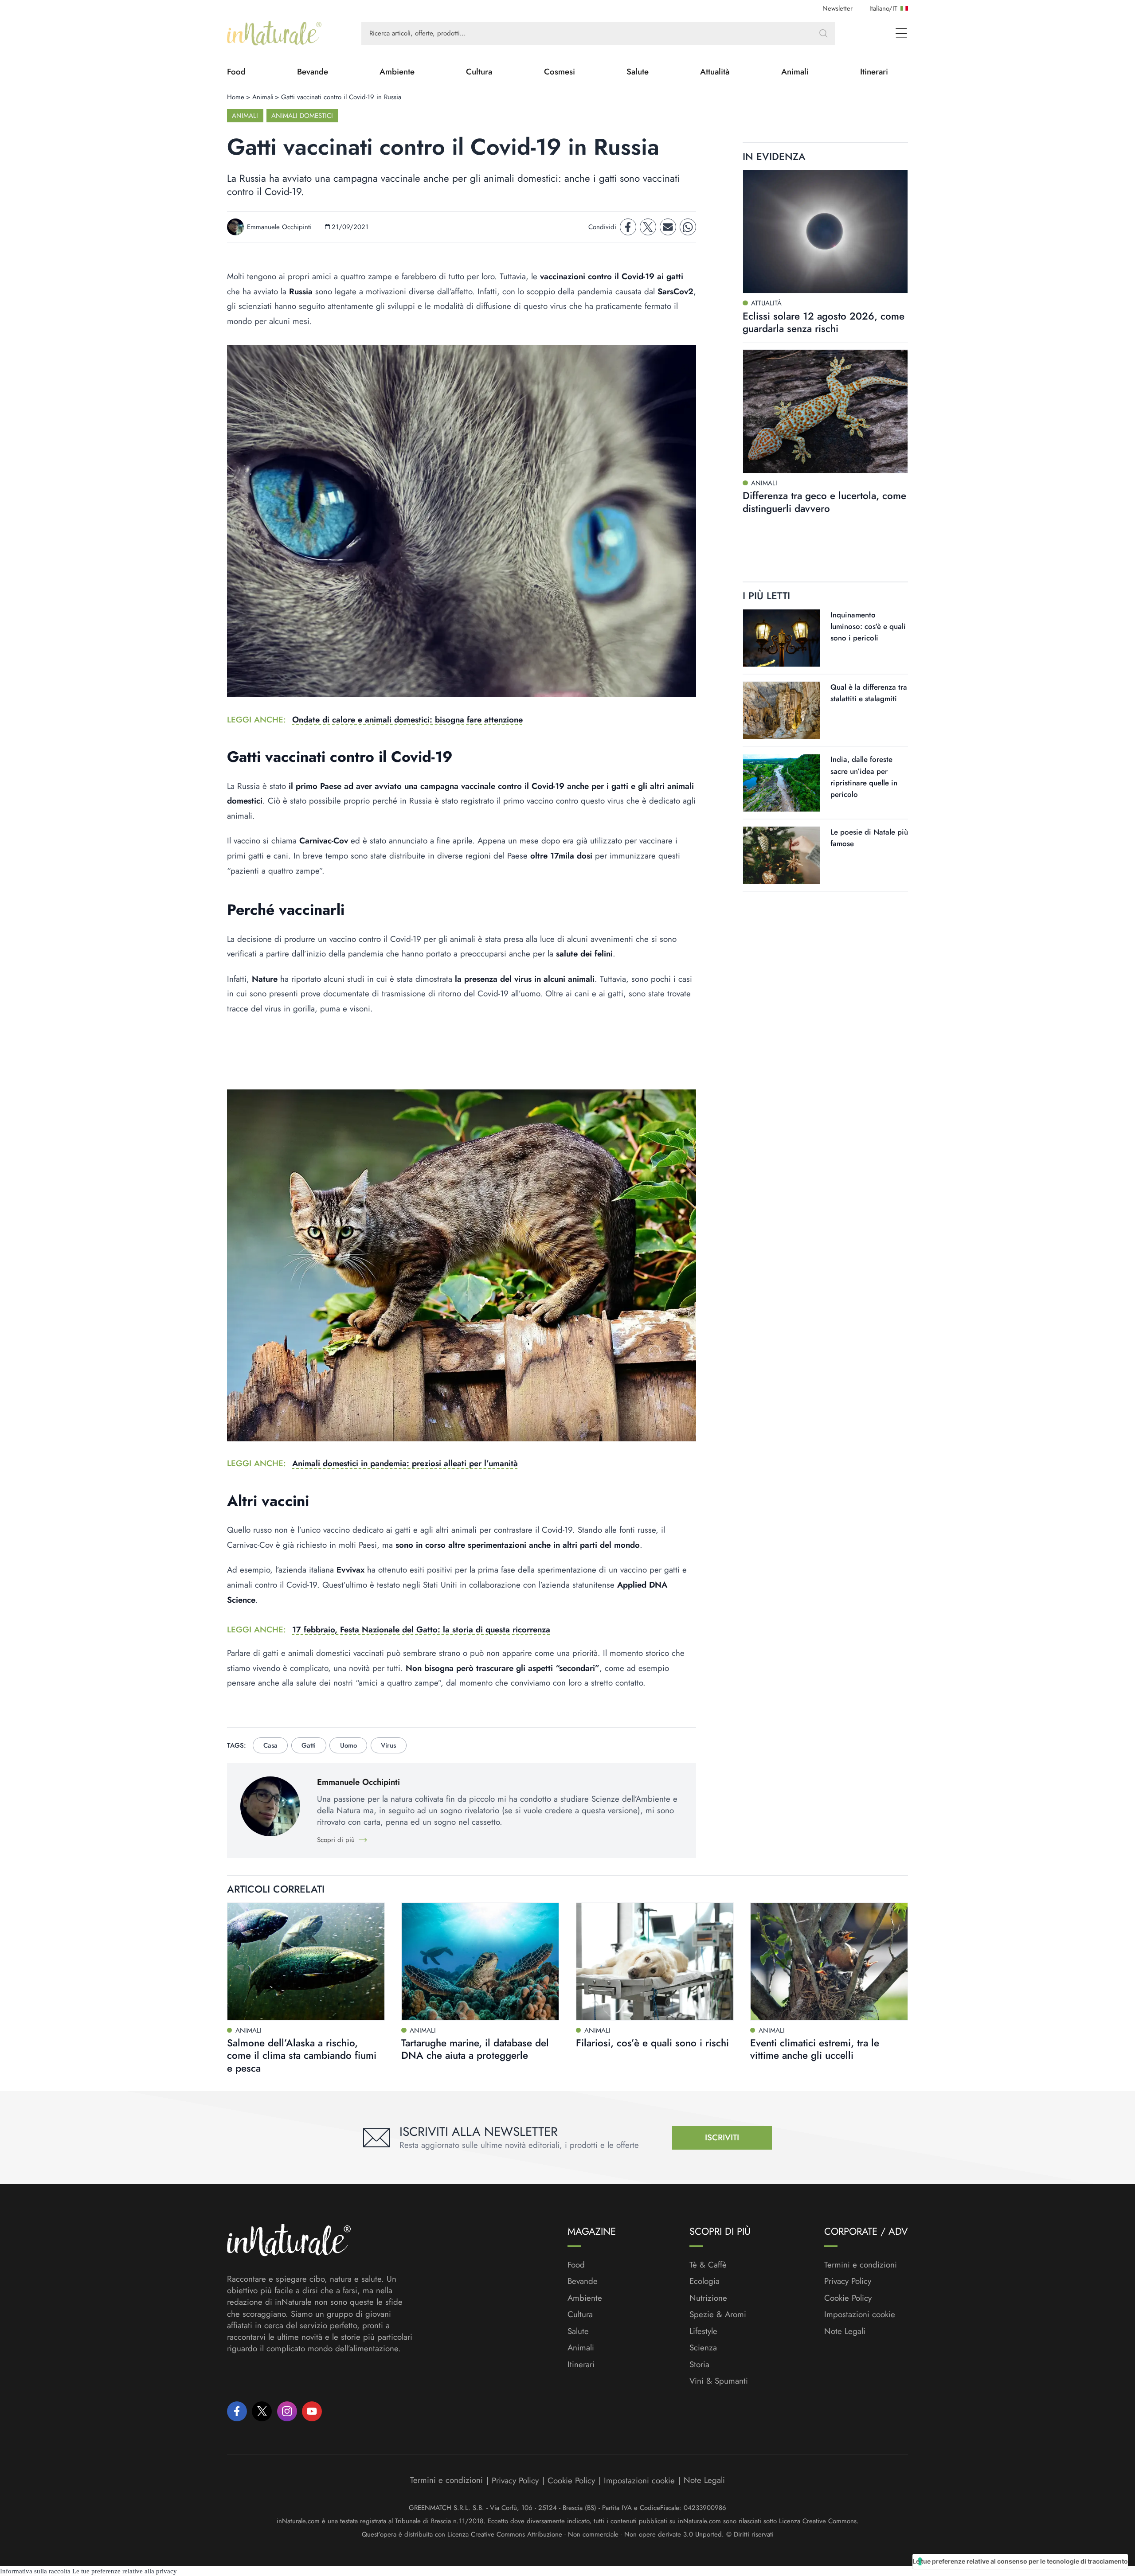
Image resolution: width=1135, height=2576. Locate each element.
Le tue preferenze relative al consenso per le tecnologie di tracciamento (1020, 2561)
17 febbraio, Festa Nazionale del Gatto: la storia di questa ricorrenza (421, 1630)
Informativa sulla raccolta (35, 2571)
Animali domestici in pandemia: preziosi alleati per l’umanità (405, 1463)
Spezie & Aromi (718, 2314)
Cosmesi (560, 72)
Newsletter (838, 8)
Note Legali (845, 2331)
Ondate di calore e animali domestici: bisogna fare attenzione (407, 720)
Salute (638, 72)
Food (236, 72)
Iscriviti (722, 2137)
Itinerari (874, 72)
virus (388, 1745)
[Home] (274, 33)
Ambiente (397, 72)
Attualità (715, 72)
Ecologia (704, 2281)
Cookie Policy (848, 2298)
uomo (348, 1745)
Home (236, 97)
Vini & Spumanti (719, 2381)
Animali (795, 72)
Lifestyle (703, 2331)
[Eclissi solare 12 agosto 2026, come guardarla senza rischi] (825, 232)
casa (270, 1745)
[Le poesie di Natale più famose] (781, 855)
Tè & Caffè (708, 2265)
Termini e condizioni (861, 2265)
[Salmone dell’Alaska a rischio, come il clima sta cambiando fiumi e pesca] (306, 1961)
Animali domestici (302, 116)
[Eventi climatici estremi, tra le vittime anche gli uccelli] (829, 1961)
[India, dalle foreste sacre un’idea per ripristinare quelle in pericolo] (781, 783)
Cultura (479, 72)
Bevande (313, 72)
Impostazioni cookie (860, 2314)
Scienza (703, 2348)
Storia (699, 2365)
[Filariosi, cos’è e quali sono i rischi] (655, 1961)
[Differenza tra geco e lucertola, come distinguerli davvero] (825, 411)
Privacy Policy (848, 2281)
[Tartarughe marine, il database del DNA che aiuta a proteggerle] (480, 1961)
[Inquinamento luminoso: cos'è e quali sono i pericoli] (781, 638)
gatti (309, 1745)
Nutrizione (708, 2298)
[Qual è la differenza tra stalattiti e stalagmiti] (781, 710)
